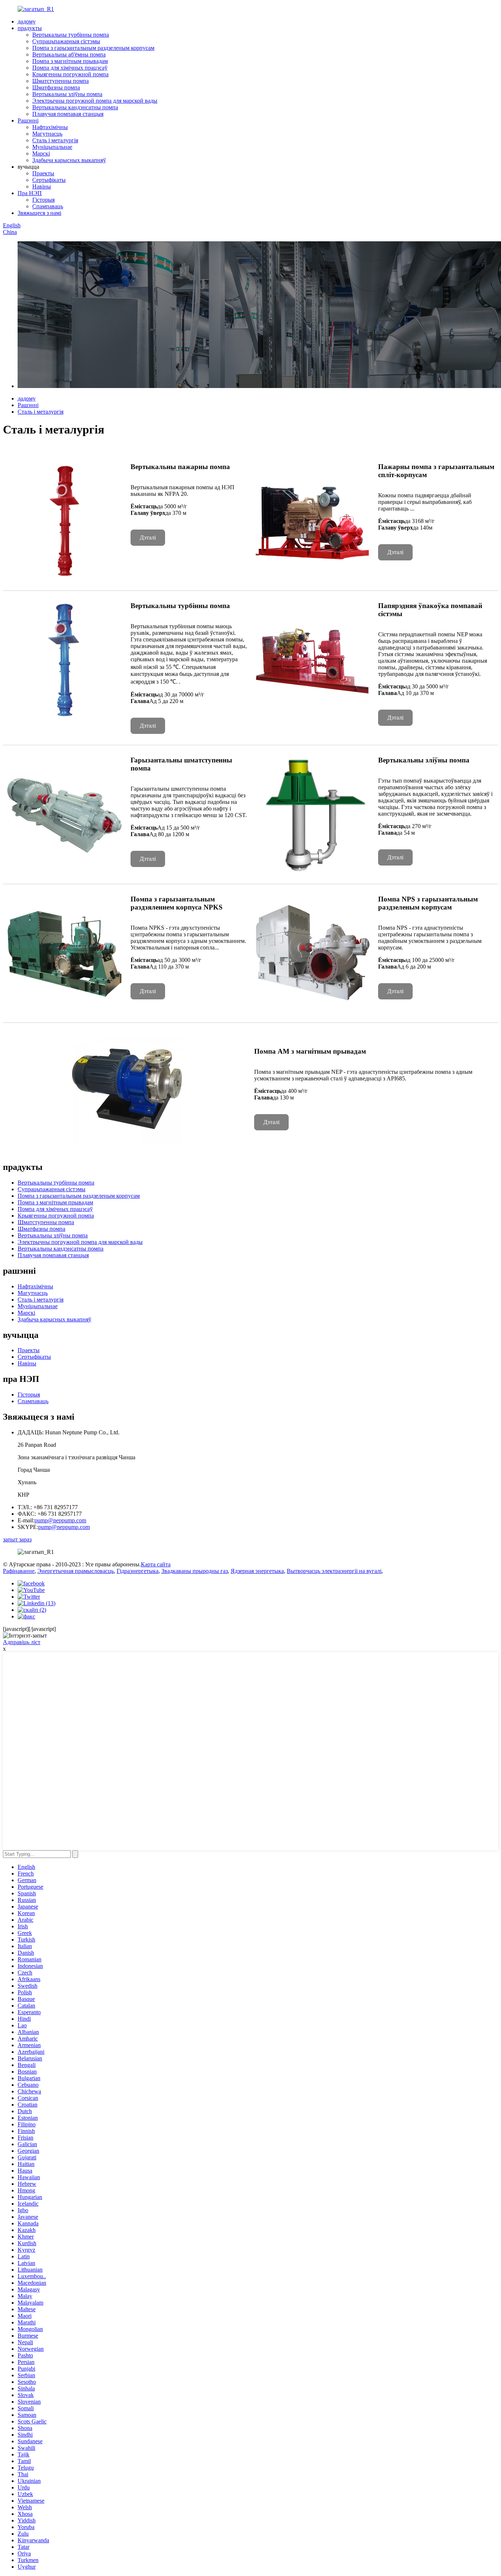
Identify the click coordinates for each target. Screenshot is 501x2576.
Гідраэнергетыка (138, 1571)
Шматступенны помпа (61, 81)
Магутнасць (47, 134)
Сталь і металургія (55, 140)
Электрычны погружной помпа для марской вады (95, 101)
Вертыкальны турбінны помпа (71, 35)
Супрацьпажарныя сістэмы (66, 41)
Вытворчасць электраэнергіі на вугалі (334, 1571)
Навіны (42, 186)
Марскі (41, 153)
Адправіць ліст (22, 1642)
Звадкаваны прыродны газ (195, 1571)
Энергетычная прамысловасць (76, 1571)
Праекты (43, 173)
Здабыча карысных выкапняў (69, 160)
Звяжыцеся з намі (39, 213)
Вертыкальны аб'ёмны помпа (69, 54)
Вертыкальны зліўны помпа (67, 94)
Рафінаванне (19, 1571)
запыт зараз (17, 1539)
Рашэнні (28, 120)
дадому (27, 21)
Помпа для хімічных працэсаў (70, 68)
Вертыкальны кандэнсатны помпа (75, 107)
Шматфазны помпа (56, 87)
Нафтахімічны (50, 127)
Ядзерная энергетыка (257, 1571)
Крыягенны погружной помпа (70, 74)
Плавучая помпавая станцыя (68, 114)
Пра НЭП (30, 193)
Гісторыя (43, 200)
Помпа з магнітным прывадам (70, 61)
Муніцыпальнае (52, 147)
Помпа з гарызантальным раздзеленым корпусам (93, 48)
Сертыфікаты (49, 180)
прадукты (30, 28)
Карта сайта (156, 1564)
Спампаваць (48, 206)
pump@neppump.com (60, 1520)
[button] (148, 538)
